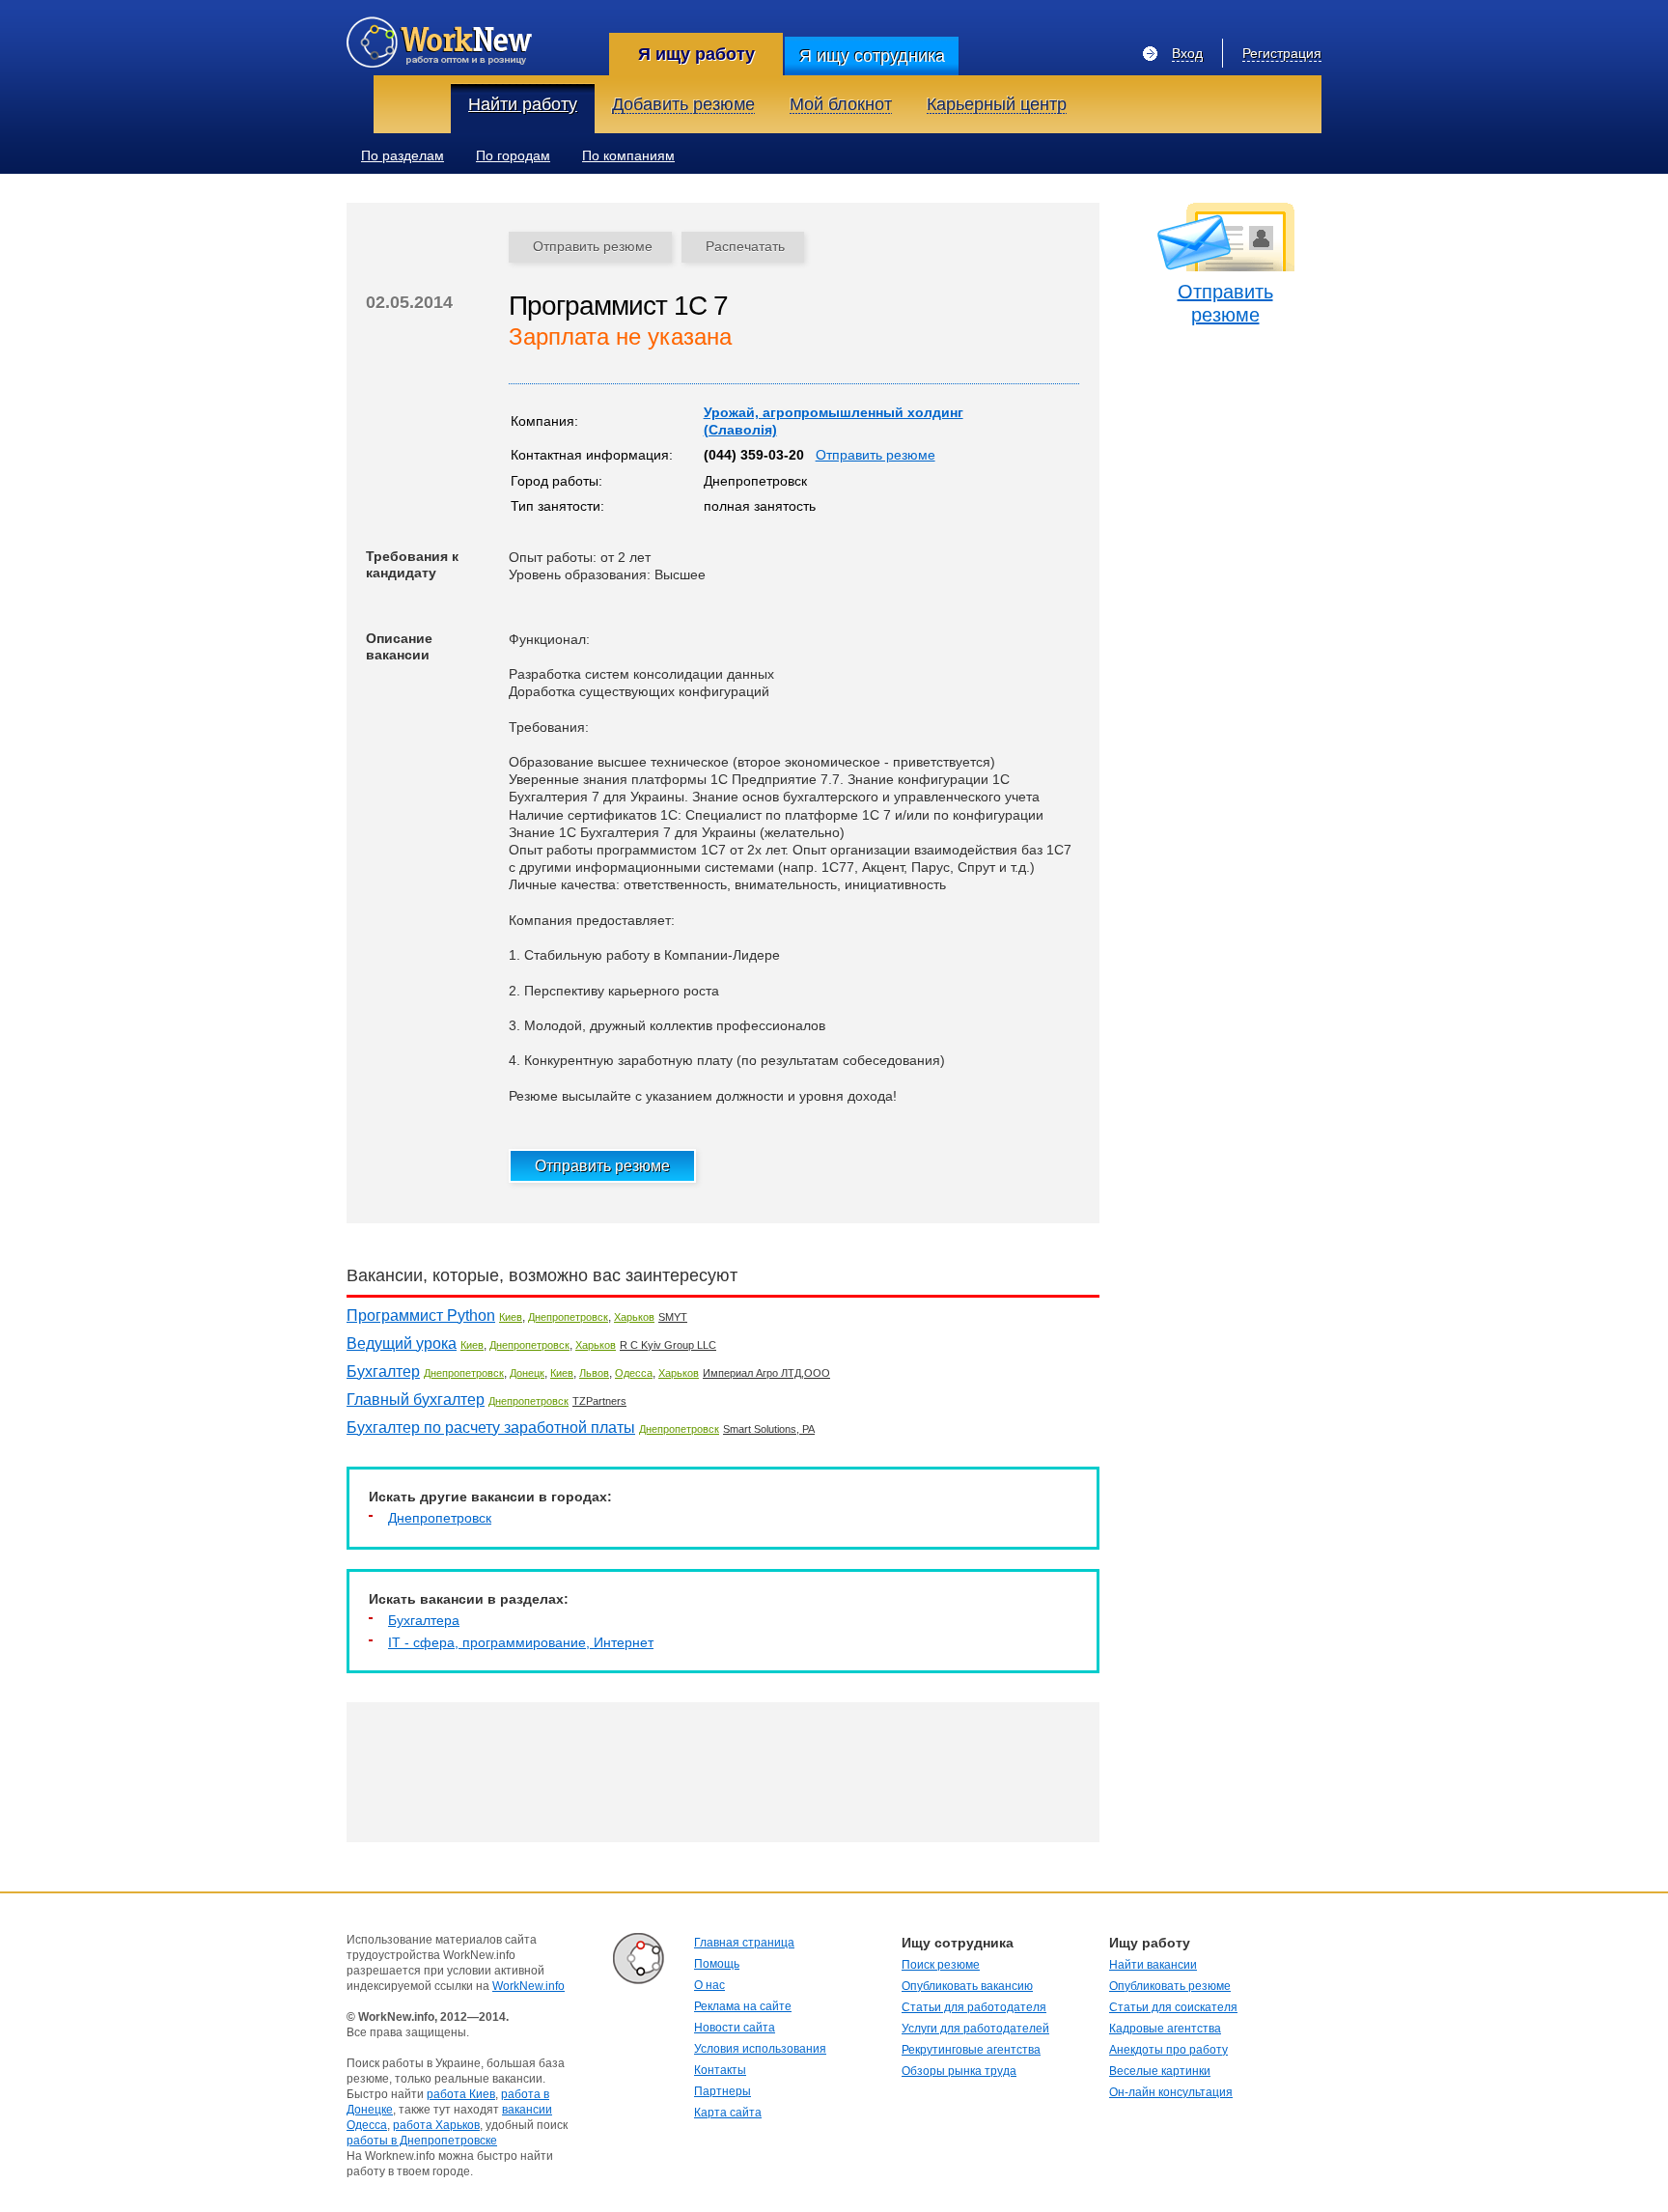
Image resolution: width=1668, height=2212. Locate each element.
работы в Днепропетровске (422, 2141)
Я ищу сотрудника (872, 56)
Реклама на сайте (743, 2006)
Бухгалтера (424, 1620)
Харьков (634, 1317)
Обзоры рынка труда (959, 2071)
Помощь (717, 1964)
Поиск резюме (941, 1965)
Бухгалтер (383, 1372)
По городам (513, 155)
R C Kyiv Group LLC (668, 1345)
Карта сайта (728, 2113)
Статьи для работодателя (974, 2007)
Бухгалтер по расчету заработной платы (491, 1428)
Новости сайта (735, 2028)
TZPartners (599, 1401)
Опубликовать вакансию (967, 1986)
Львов (594, 1373)
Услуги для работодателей (975, 2029)
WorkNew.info (528, 1986)
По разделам (403, 155)
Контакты (720, 2070)
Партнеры (723, 2091)
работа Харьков (436, 2125)
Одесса (634, 1373)
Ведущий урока (402, 1344)
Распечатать (745, 246)
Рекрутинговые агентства (971, 2050)
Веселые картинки (1160, 2071)
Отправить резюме (593, 246)
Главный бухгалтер (416, 1400)
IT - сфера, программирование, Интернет (521, 1642)
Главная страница (744, 1943)
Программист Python (421, 1316)
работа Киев (461, 2094)
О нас (709, 1985)
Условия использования (760, 2049)
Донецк (527, 1373)
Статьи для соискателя (1173, 2007)
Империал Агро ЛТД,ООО (766, 1373)
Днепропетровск (568, 1317)
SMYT (673, 1317)
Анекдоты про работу (1168, 2050)
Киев (511, 1317)
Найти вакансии (1153, 1965)
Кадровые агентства (1165, 2029)
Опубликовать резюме (1170, 1986)
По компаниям (628, 155)
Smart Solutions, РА (769, 1429)
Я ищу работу (696, 54)
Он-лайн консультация (1171, 2092)
